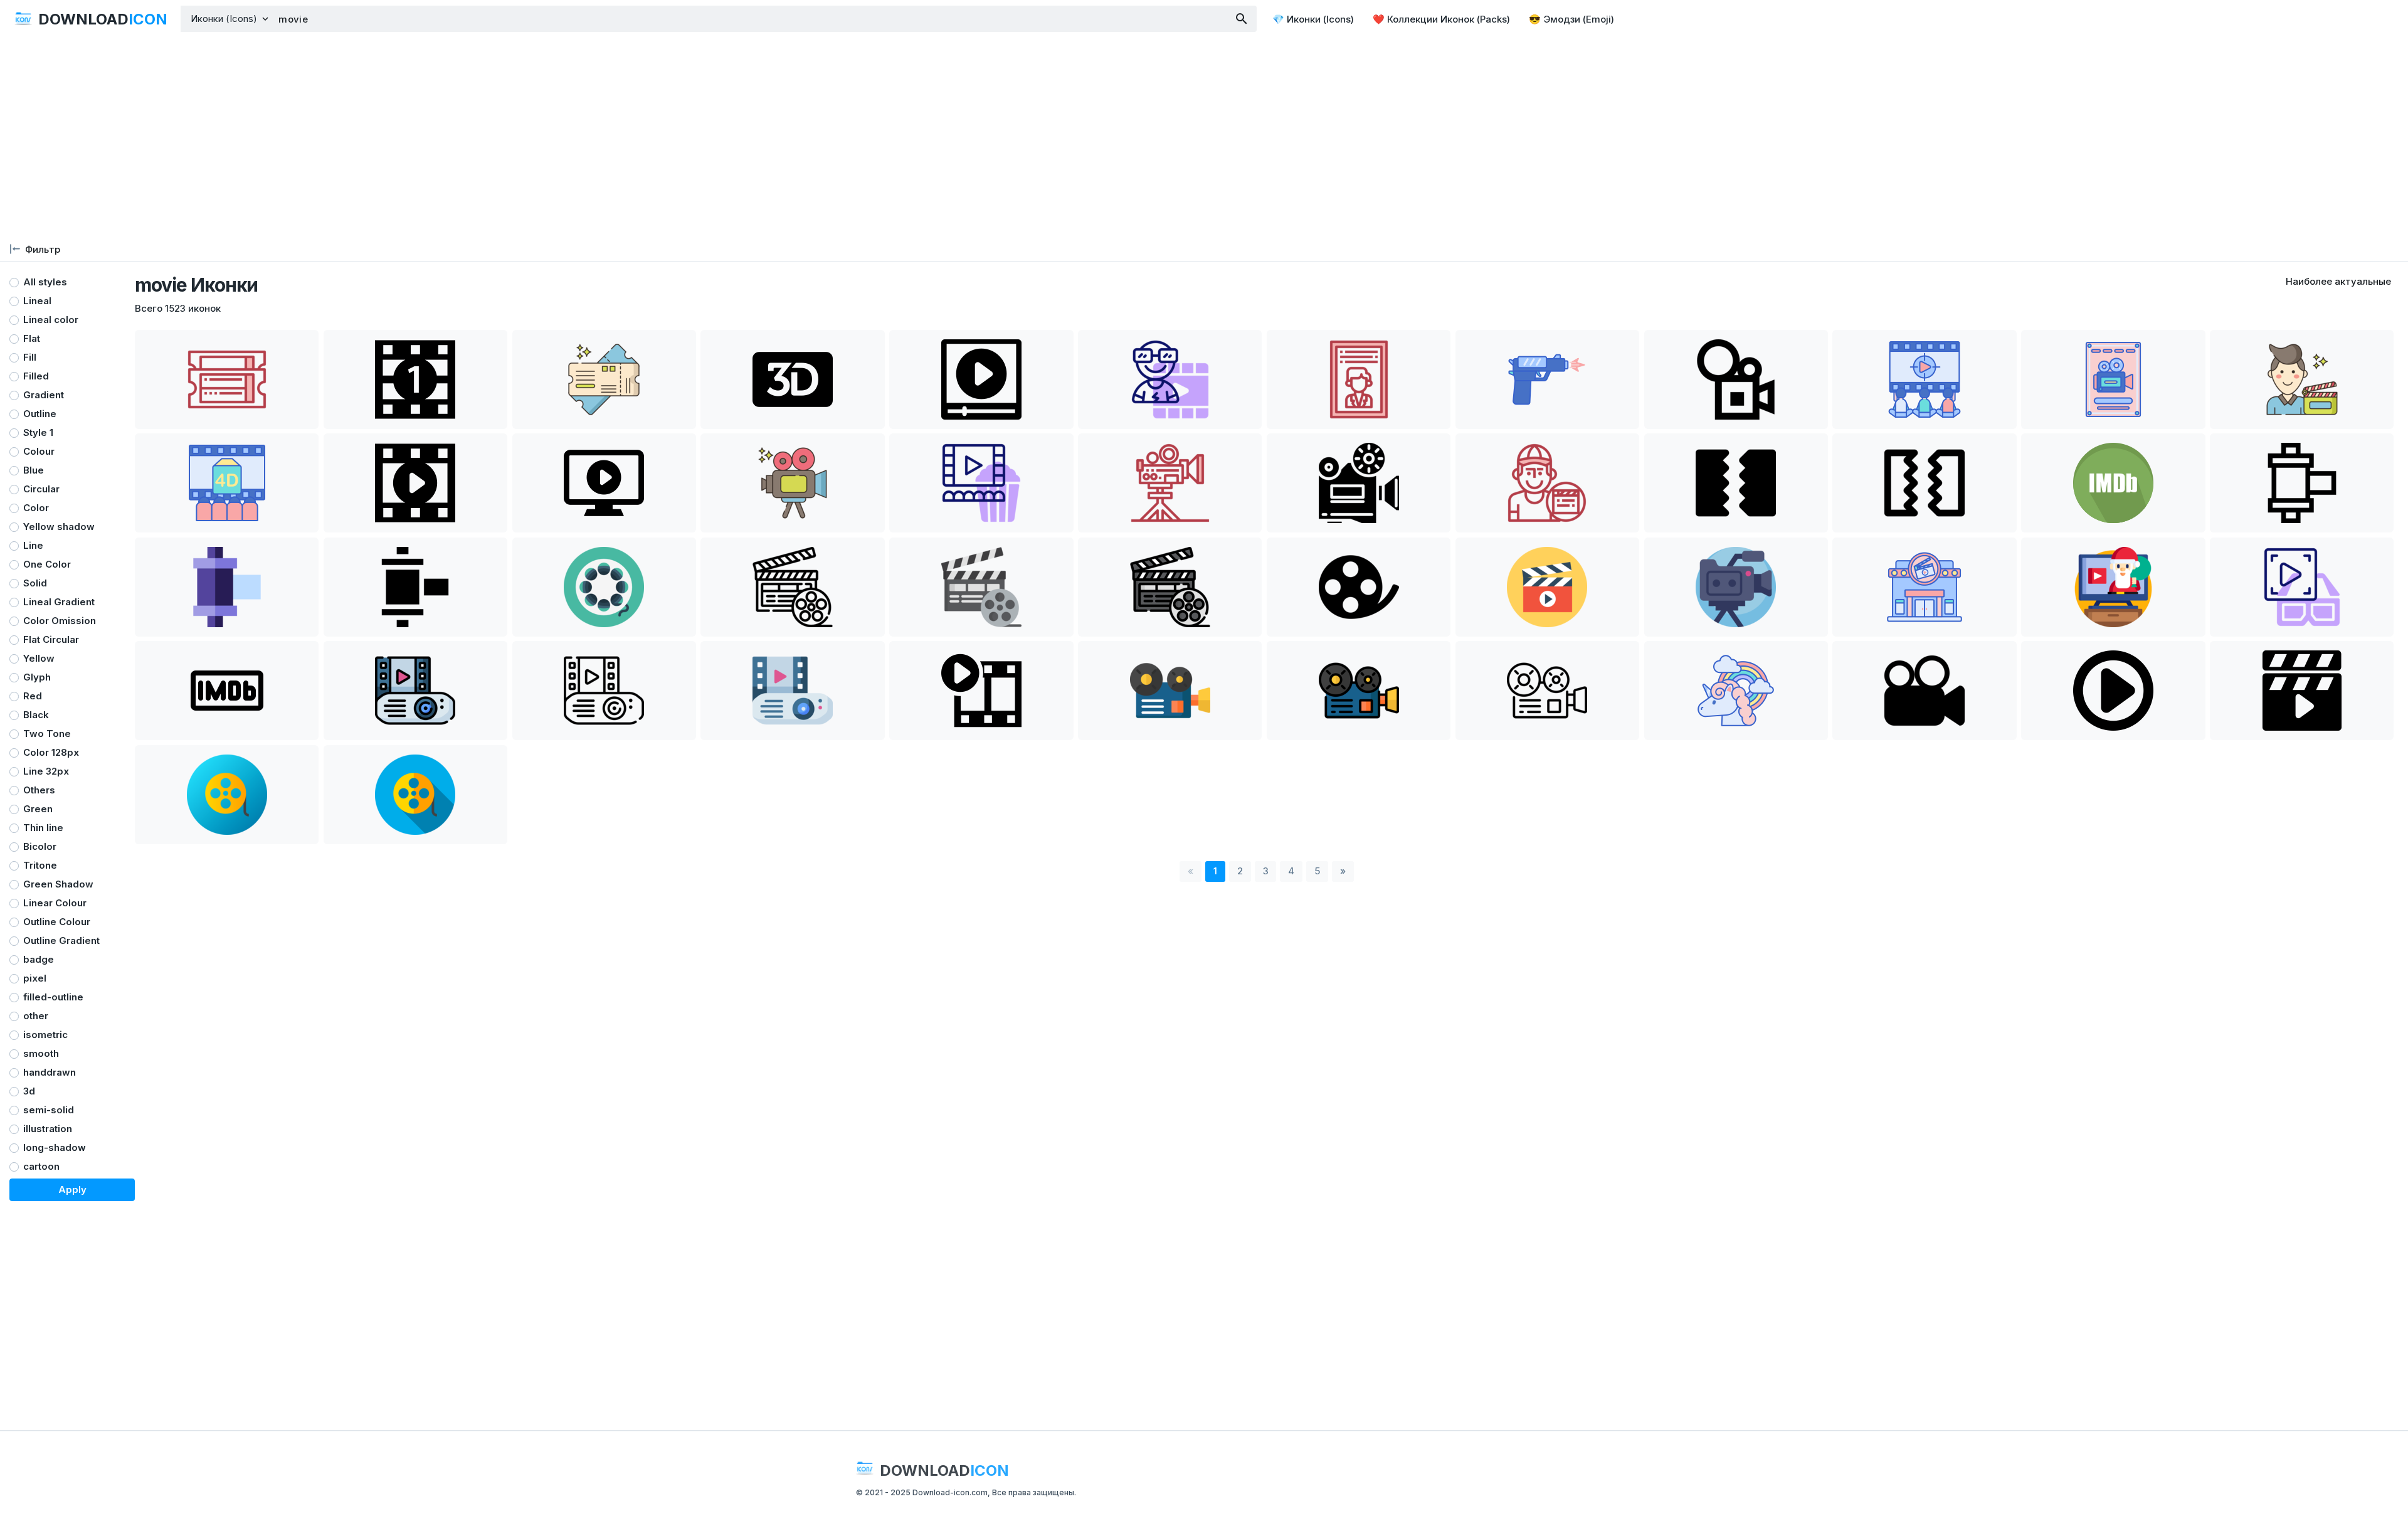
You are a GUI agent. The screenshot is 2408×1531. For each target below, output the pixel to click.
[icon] (2113, 483)
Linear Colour (55, 903)
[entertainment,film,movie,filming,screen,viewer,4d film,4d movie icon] (227, 483)
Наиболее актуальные (2338, 281)
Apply (72, 1189)
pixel (35, 978)
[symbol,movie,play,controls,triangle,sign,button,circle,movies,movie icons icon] (2113, 691)
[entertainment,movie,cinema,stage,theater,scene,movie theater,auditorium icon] (981, 483)
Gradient (44, 395)
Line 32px (46, 771)
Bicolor (40, 846)
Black (36, 715)
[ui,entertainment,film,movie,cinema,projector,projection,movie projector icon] (1359, 483)
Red (33, 696)
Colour (39, 451)
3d (29, 1091)
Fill (30, 357)
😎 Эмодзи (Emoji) (1571, 19)
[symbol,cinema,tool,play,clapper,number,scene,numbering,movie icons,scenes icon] (2302, 691)
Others (39, 790)
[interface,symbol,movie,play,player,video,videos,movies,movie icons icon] (981, 379)
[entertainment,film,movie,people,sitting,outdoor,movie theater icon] (1924, 379)
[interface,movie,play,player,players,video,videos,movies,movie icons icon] (415, 483)
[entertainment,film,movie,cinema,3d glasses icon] (2302, 587)
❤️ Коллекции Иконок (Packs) (1441, 19)
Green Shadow (58, 884)
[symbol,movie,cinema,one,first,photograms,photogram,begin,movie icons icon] (415, 379)
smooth (41, 1053)
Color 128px (51, 752)
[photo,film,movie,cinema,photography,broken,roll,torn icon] (1736, 483)
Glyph (37, 677)
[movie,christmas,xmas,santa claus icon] (2113, 587)
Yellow (39, 658)
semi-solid (49, 1110)
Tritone (40, 865)
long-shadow (55, 1147)
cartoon (41, 1166)
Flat (32, 338)
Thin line (43, 828)
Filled (36, 376)
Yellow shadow (59, 527)
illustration (48, 1129)
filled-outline (53, 997)
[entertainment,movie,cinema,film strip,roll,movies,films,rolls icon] (604, 587)
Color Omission (60, 621)
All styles (45, 282)
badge (39, 959)
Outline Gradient (61, 940)
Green (38, 809)
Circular (41, 489)
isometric (45, 1035)
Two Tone (47, 734)
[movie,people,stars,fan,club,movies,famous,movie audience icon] (1170, 379)
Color (36, 508)
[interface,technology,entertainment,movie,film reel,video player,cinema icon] (2302, 483)
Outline (40, 414)
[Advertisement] (1204, 138)
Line (33, 545)
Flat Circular (51, 639)
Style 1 (38, 432)
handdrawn (50, 1072)
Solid (35, 583)
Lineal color (51, 320)
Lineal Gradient (59, 602)
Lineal (37, 301)
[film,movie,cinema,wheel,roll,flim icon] (1359, 587)
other (36, 1016)
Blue (34, 470)
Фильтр (43, 249)
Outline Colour (57, 922)
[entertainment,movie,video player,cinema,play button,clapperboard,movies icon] (792, 587)
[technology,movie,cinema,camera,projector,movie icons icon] (1736, 379)
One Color (47, 564)
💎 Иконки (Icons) (1313, 19)
